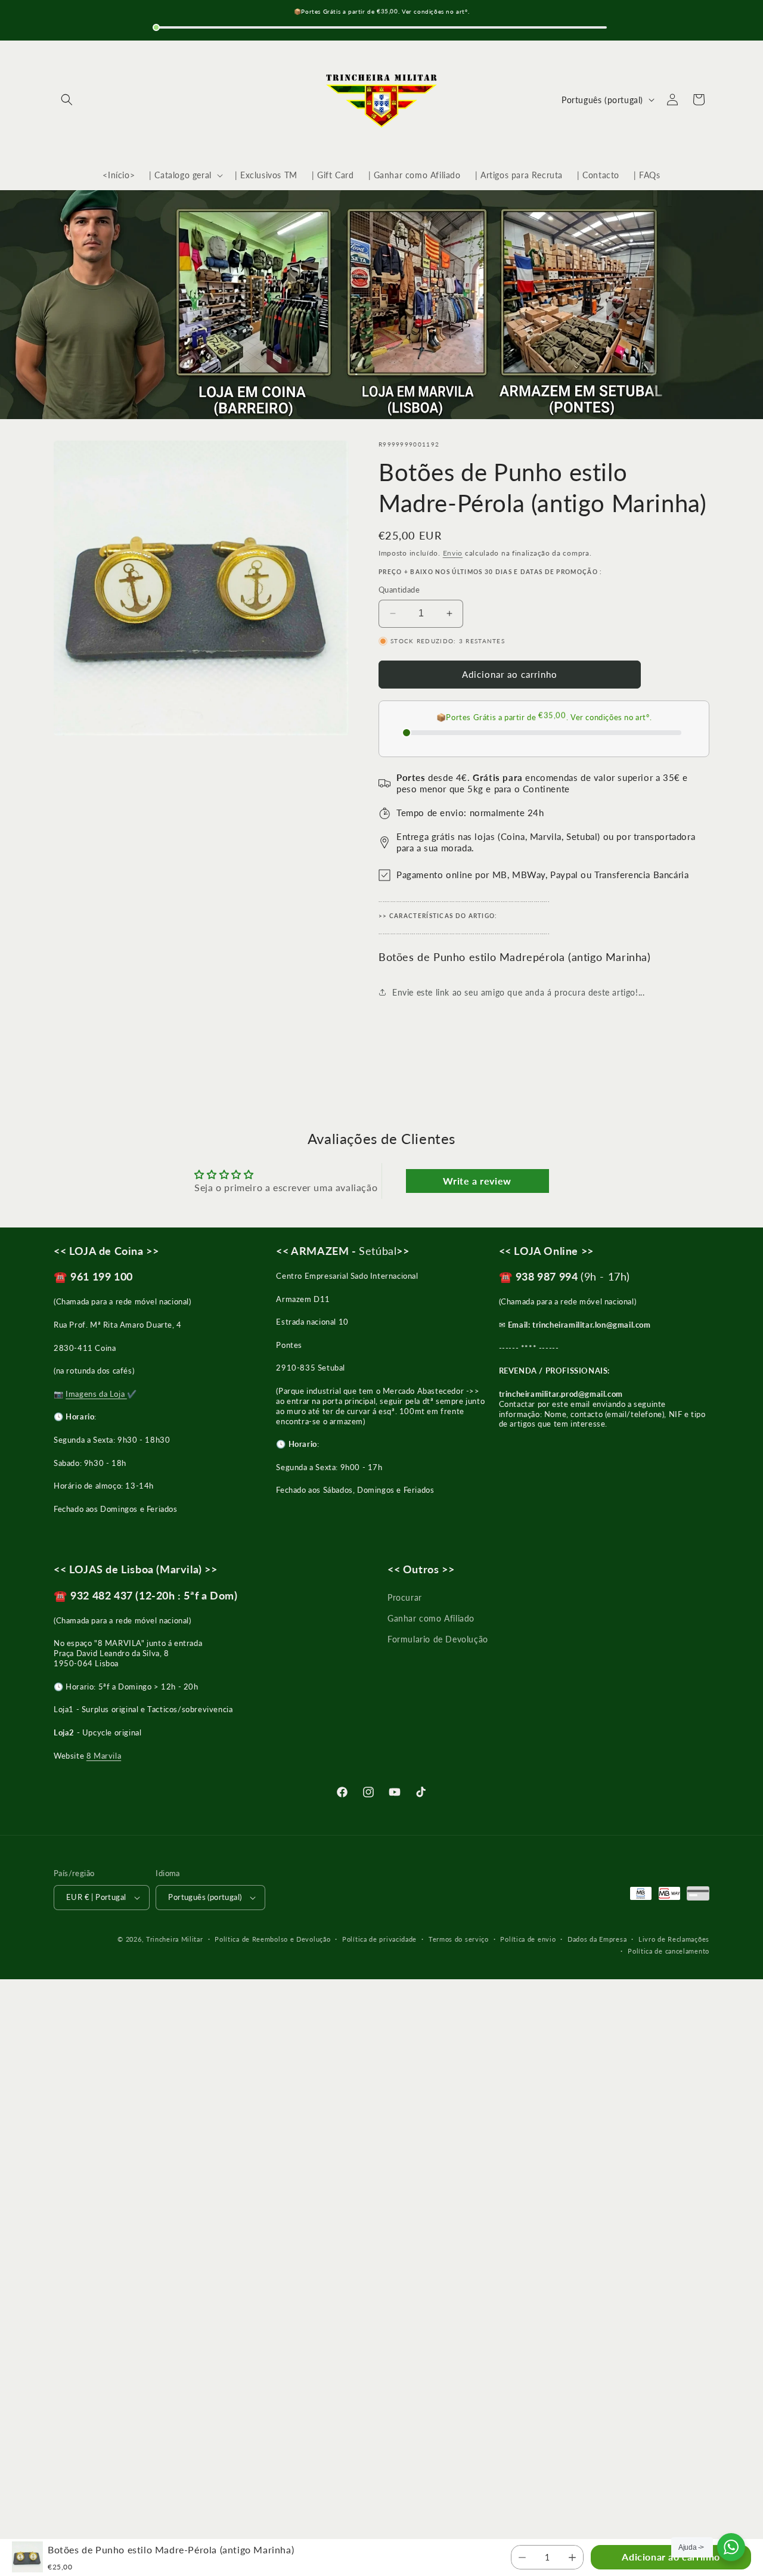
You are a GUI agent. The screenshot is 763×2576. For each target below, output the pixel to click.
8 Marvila (104, 1756)
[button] (67, 100)
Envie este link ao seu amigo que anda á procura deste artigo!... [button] (518, 992)
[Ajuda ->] (731, 2547)
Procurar (405, 1597)
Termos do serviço (459, 1939)
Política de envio (528, 1939)
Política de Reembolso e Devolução (272, 1939)
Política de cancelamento (669, 1951)
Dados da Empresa (597, 1939)
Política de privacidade (379, 1939)
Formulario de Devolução (438, 1639)
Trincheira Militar (175, 1939)
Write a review (477, 1181)
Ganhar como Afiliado (431, 1618)
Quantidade (399, 590)
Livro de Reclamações (674, 1939)
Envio (453, 553)
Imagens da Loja (96, 1394)
